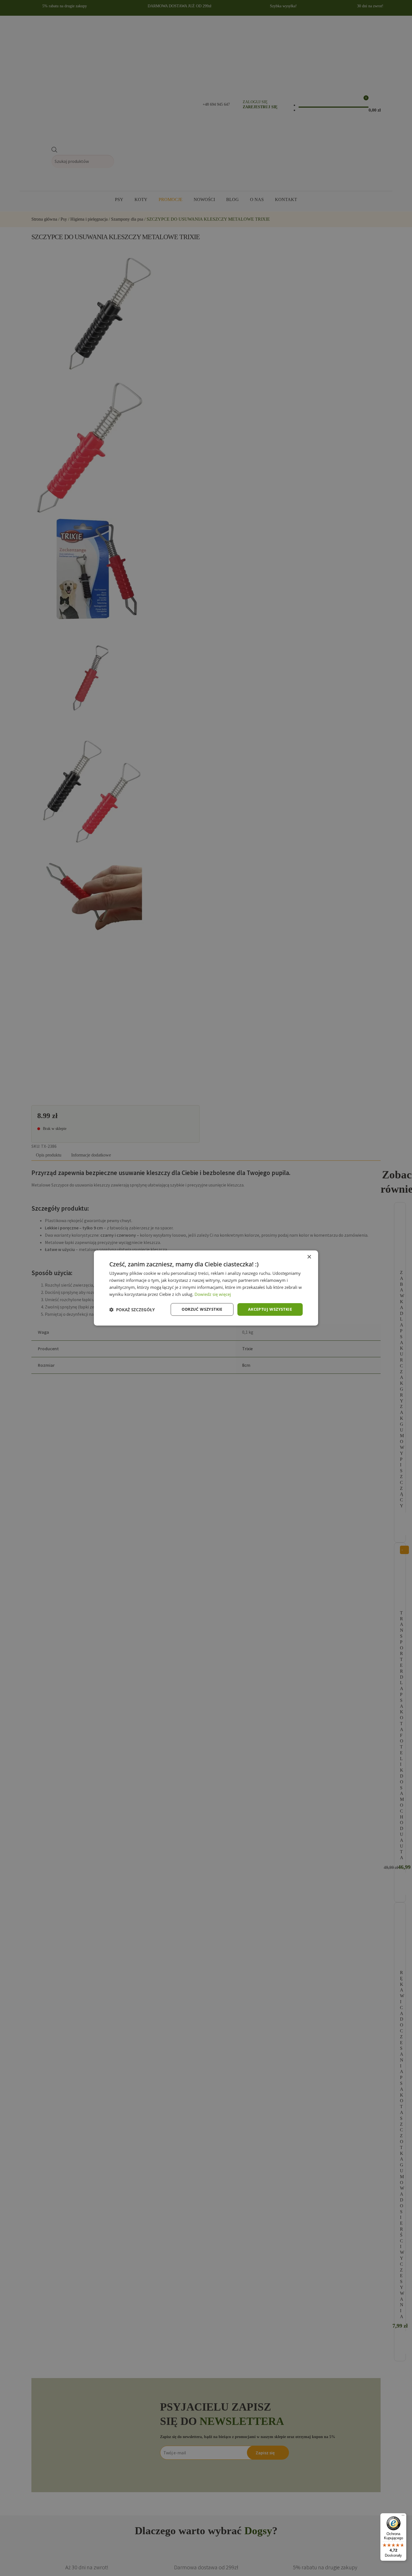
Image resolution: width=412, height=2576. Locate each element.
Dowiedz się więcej (213, 1294)
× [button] (309, 1257)
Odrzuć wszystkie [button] (202, 1309)
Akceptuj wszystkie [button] (270, 1309)
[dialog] (206, 1288)
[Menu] (403, 2517)
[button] (132, 1310)
